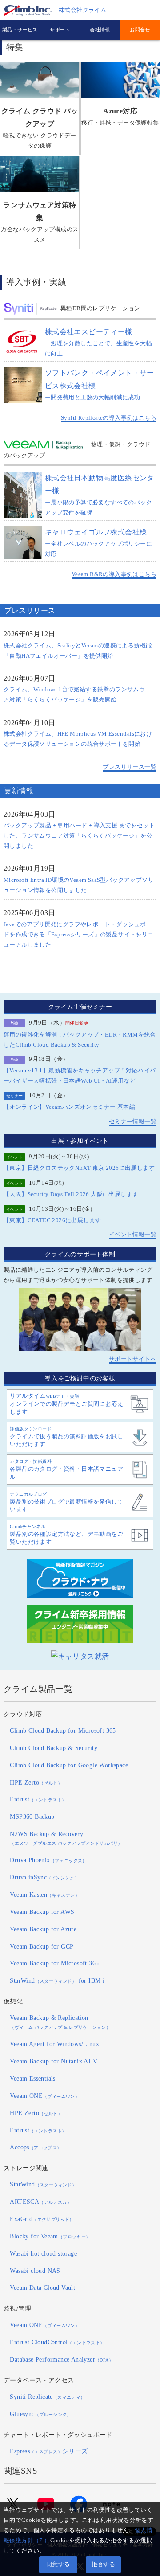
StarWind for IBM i (57, 1980)
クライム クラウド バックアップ (40, 128)
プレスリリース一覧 (130, 767)
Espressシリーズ (49, 2451)
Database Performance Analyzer (62, 2359)
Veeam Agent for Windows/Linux (54, 2044)
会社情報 (100, 30)
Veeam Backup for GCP (42, 1946)
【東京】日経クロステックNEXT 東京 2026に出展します (79, 1168)
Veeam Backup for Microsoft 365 (54, 1963)
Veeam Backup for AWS (42, 1912)
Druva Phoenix (48, 1860)
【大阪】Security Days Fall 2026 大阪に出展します (71, 1194)
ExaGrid (42, 2219)
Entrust (38, 1799)
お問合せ (140, 30)
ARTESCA (41, 2202)
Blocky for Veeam (50, 2236)
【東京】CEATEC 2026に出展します (52, 1220)
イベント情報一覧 (133, 1235)
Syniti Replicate (47, 2397)
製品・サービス (20, 30)
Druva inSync (44, 1877)
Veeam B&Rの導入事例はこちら (114, 574)
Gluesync (40, 2414)
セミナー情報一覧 (133, 1122)
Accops (36, 2147)
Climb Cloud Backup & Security (54, 1748)
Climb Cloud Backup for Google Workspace (69, 1765)
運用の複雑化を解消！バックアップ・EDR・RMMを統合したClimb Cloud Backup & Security (80, 1040)
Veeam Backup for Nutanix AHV (54, 2061)
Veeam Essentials (32, 2078)
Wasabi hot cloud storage (43, 2253)
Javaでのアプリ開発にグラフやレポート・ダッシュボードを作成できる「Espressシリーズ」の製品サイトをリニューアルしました (79, 935)
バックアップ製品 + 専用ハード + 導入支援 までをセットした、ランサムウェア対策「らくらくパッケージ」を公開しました (79, 836)
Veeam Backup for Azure (43, 1929)
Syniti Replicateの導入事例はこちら (109, 418)
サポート (60, 30)
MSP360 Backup (32, 1816)
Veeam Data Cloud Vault (42, 2288)
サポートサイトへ (133, 1359)
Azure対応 (120, 117)
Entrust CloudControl (57, 2342)
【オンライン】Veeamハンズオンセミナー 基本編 (69, 1107)
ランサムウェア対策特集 (40, 222)
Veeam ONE (45, 2096)
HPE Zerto (36, 1782)
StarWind (43, 2184)
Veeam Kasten (45, 1894)
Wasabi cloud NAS (35, 2271)
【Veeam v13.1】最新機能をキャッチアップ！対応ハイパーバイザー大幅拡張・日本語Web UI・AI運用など (80, 1076)
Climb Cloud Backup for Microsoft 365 (63, 1730)
